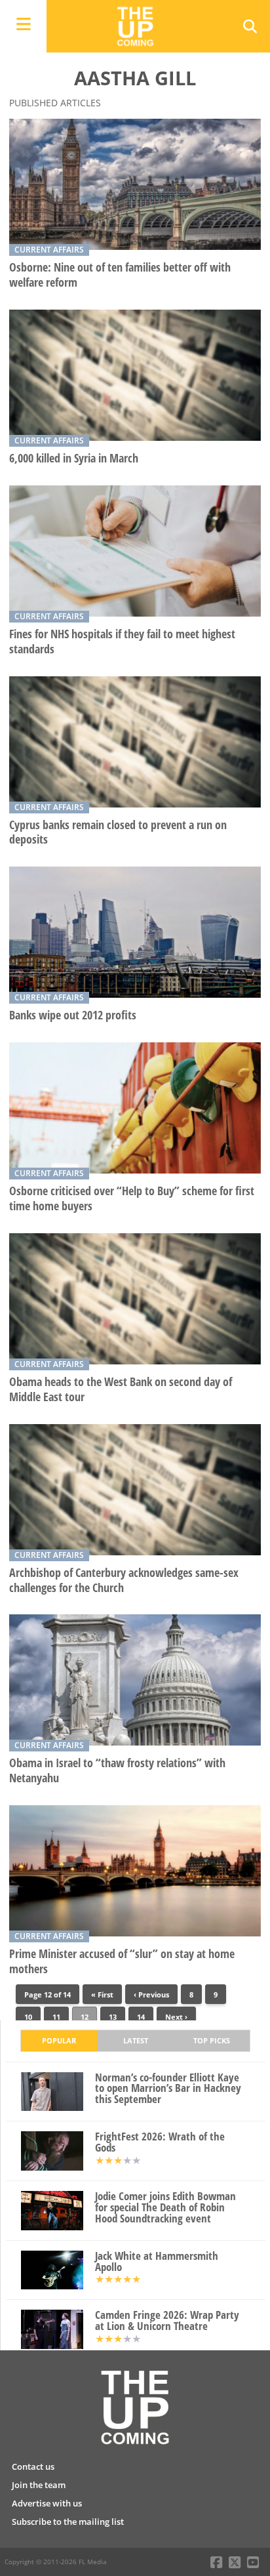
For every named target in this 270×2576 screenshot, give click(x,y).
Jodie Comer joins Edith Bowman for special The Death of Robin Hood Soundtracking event (165, 2207)
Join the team (39, 2485)
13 (113, 2017)
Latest (136, 2040)
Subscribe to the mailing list (68, 2522)
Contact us (33, 2466)
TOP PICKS (212, 2040)
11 (56, 2017)
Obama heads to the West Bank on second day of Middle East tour (121, 1389)
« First (102, 1994)
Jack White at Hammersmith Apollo (157, 2262)
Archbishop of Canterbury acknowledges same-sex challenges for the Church (124, 1580)
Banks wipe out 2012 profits (73, 1015)
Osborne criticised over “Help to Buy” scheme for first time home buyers (132, 1198)
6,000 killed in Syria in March (74, 458)
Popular (59, 2040)
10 (28, 2017)
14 (141, 2017)
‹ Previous (151, 1994)
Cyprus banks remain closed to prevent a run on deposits (118, 832)
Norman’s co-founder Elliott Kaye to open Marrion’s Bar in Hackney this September (168, 2089)
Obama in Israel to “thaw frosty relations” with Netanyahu (117, 1770)
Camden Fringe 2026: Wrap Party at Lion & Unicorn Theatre (167, 2321)
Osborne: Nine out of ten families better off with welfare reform (120, 275)
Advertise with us (47, 2503)
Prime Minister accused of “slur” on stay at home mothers (122, 1961)
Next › (176, 2017)
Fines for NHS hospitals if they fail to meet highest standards (122, 642)
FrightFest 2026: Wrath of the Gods (160, 2142)
